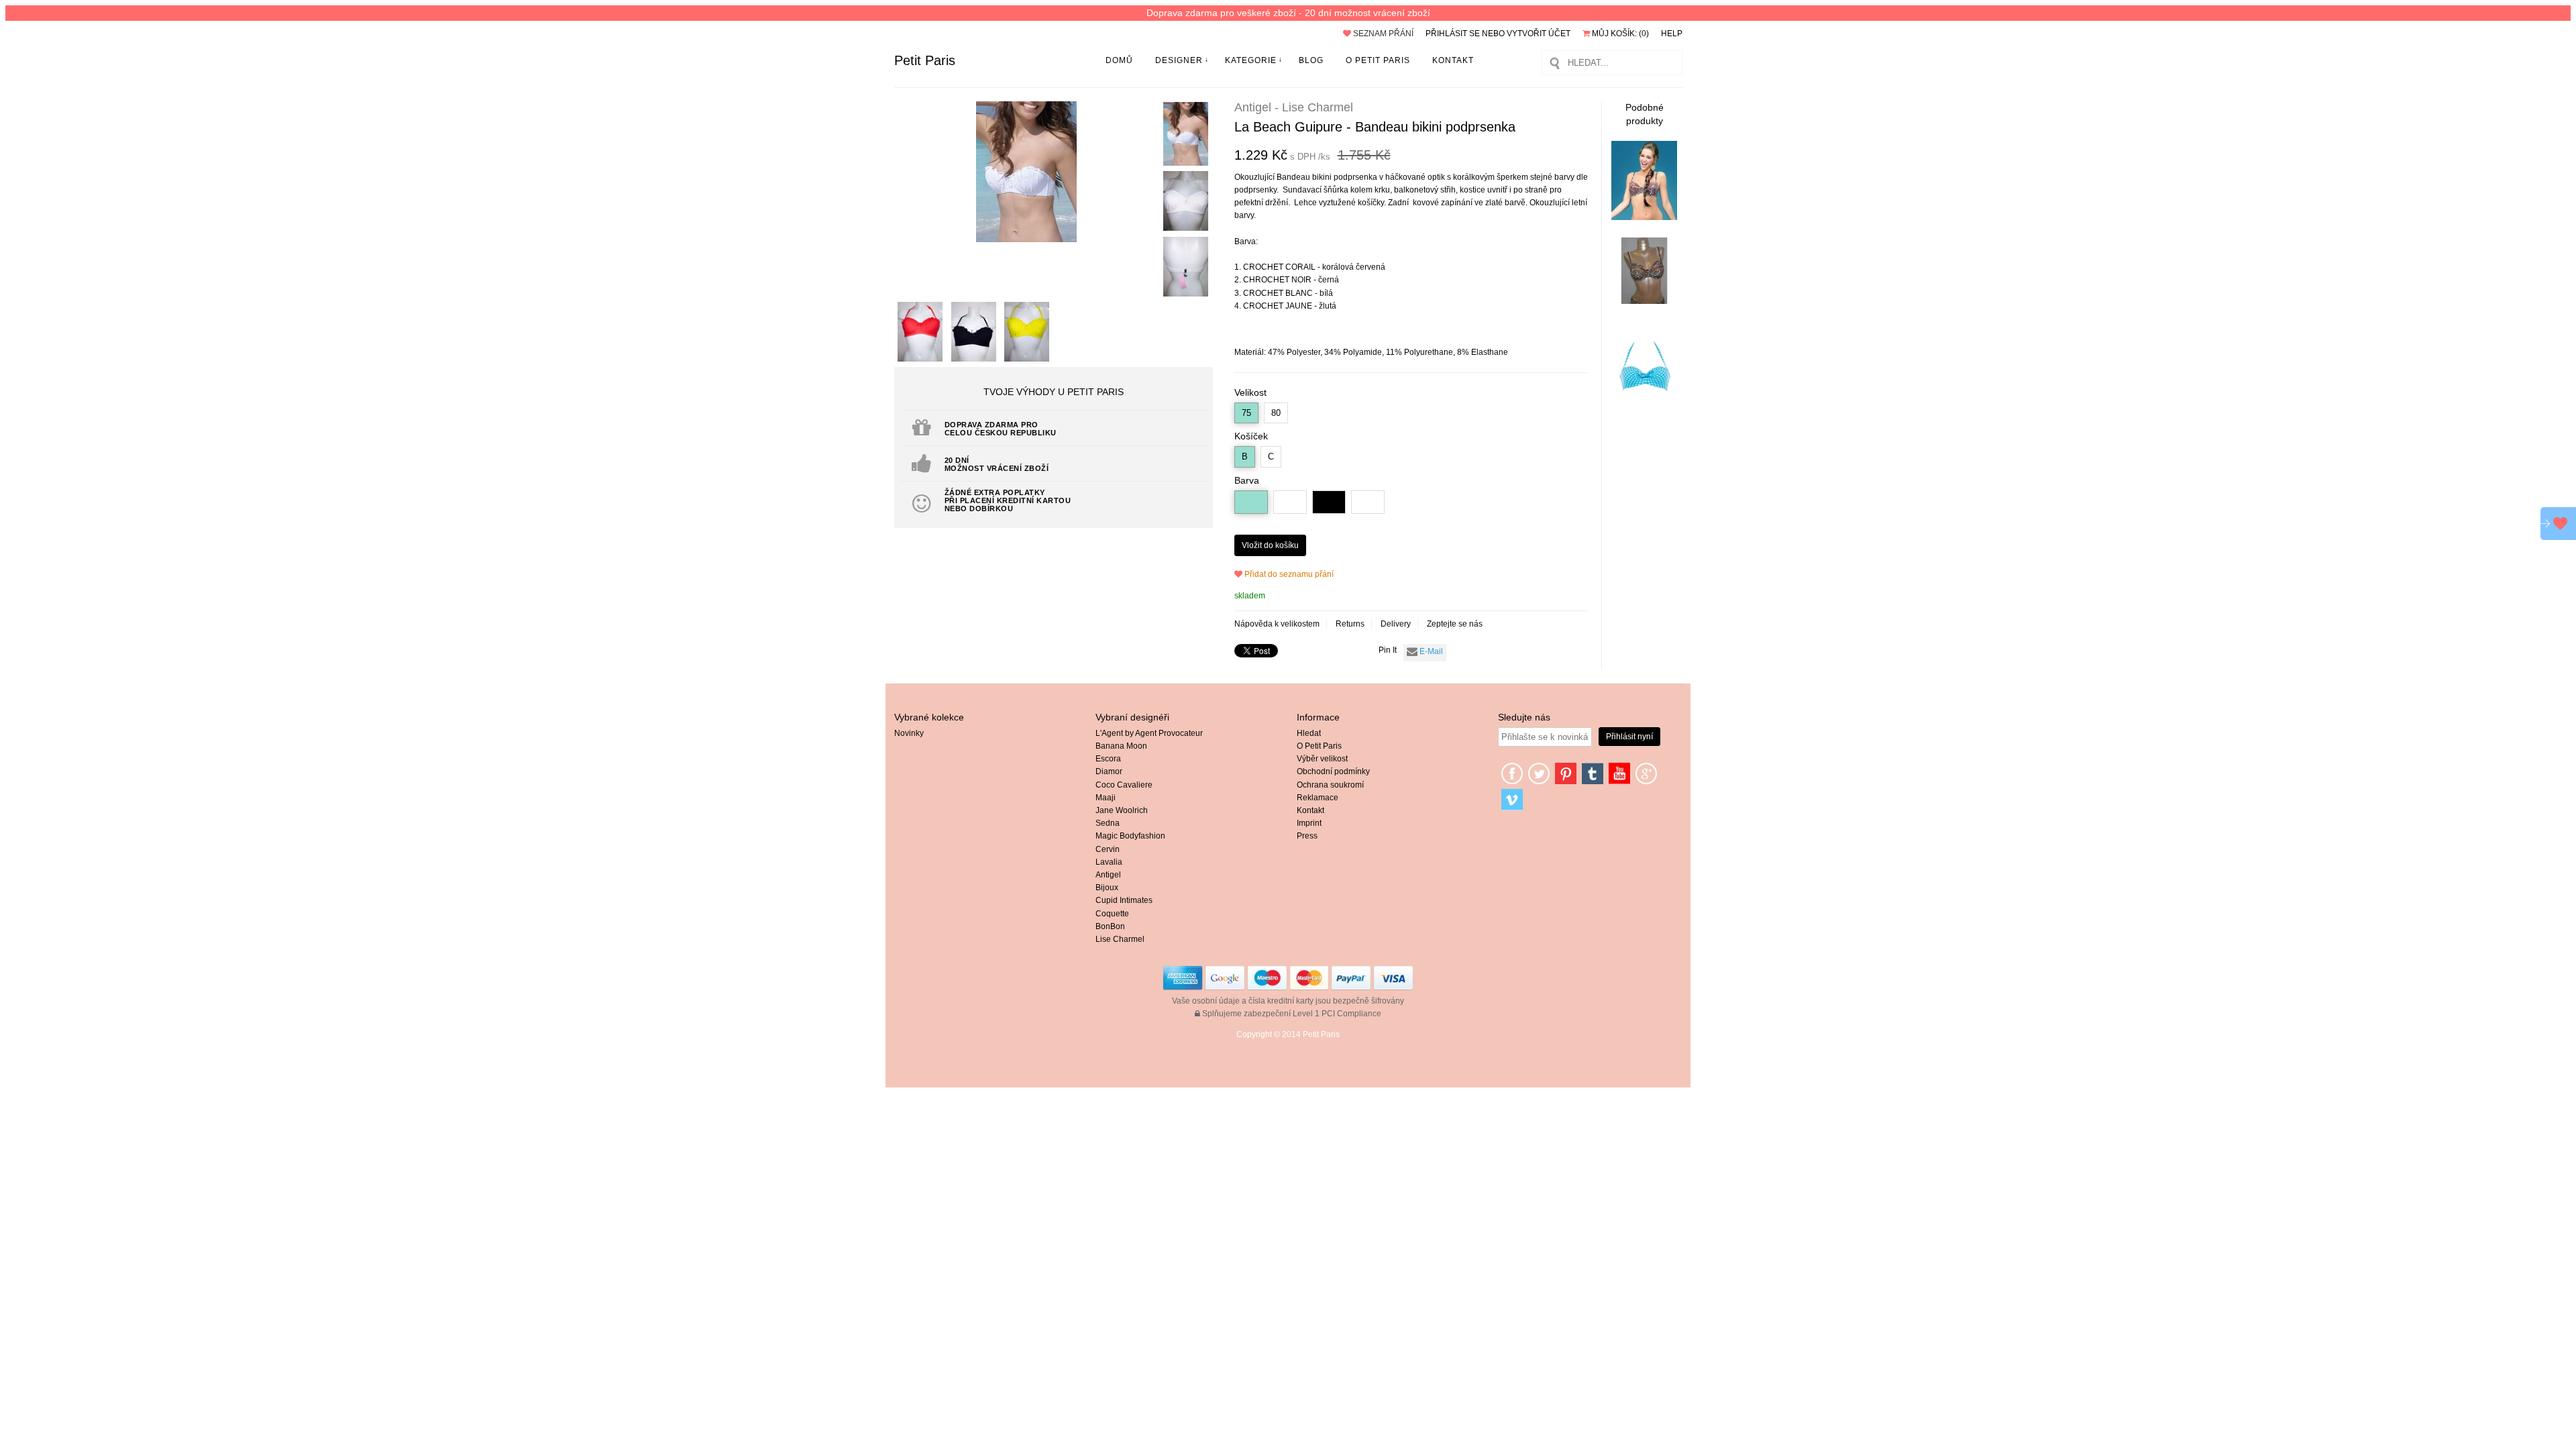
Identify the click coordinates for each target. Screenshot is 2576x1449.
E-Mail (1430, 651)
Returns (1350, 624)
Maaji (1106, 798)
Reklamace (1318, 798)
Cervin (1108, 849)
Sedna (1108, 823)
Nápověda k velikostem (1277, 624)
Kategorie (1251, 60)
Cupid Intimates (1124, 900)
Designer (1179, 60)
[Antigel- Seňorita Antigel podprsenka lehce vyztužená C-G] (1644, 301)
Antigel (1108, 875)
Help (1672, 34)
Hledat (1309, 733)
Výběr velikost (1322, 759)
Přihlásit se (1453, 34)
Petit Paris (925, 60)
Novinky (909, 733)
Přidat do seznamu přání (1288, 574)
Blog (1311, 60)
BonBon (1110, 926)
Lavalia (1109, 862)
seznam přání (1382, 34)
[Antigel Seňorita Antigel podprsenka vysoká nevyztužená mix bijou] (1644, 217)
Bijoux (1107, 888)
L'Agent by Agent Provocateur (1149, 733)
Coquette (1112, 914)
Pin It (1388, 650)
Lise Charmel (1120, 939)
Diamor (1109, 771)
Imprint (1309, 823)
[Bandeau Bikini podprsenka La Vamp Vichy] (1644, 417)
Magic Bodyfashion (1130, 836)
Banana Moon (1121, 746)
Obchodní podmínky (1333, 771)
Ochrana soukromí (1330, 785)
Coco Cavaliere (1124, 785)
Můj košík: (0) (1619, 34)
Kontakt (1453, 60)
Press (1307, 836)
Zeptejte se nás (1455, 624)
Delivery (1396, 624)
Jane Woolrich (1122, 810)
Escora (1108, 759)
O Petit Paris (1378, 60)
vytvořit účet (1539, 34)
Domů (1119, 60)
